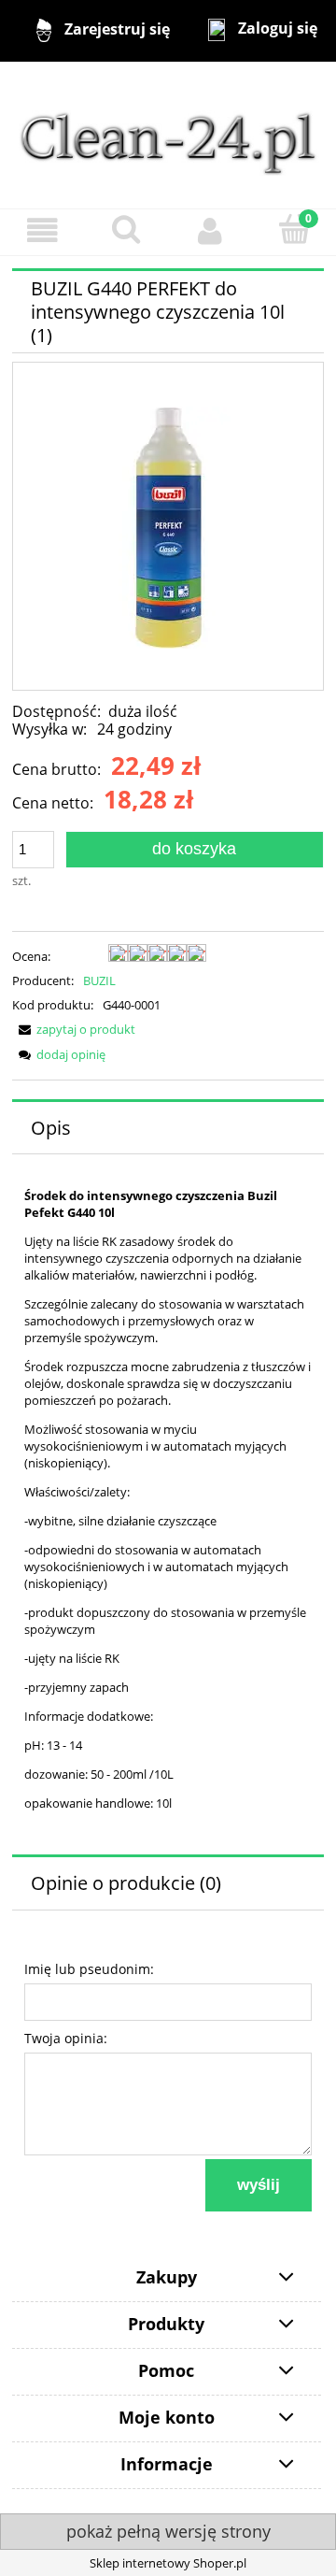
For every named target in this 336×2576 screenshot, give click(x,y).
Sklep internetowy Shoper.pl (168, 2563)
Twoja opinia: (66, 2038)
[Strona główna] (168, 134)
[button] (42, 231)
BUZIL (99, 980)
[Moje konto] (210, 231)
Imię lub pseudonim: (89, 1969)
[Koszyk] (294, 230)
